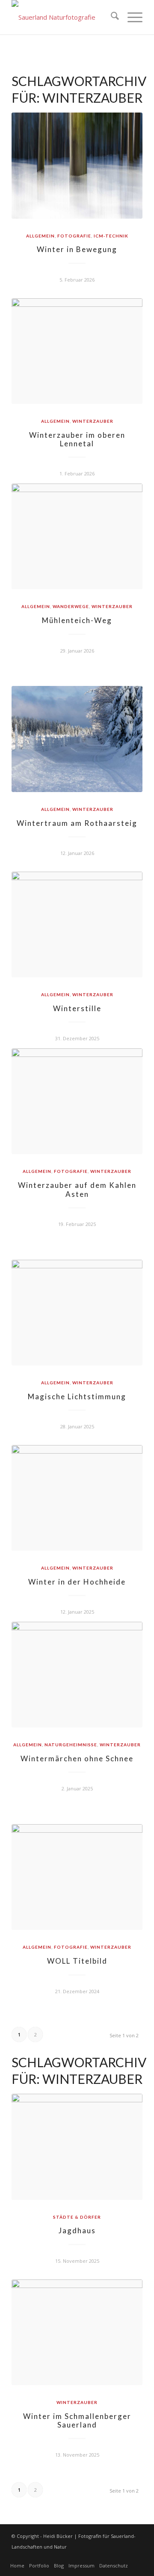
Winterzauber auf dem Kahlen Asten (77, 1189)
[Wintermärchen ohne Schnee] (77, 1675)
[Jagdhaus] (77, 2147)
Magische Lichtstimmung (77, 1396)
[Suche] (111, 17)
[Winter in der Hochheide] (77, 1498)
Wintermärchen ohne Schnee (77, 1758)
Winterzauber (93, 421)
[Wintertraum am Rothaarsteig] (77, 739)
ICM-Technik (111, 236)
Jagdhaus (77, 2230)
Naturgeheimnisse (71, 1745)
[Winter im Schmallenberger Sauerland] (77, 2332)
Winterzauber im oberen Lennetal (77, 439)
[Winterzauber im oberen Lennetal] (77, 351)
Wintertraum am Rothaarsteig (77, 823)
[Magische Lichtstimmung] (77, 1313)
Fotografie (74, 236)
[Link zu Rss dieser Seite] (136, 2557)
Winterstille (77, 1008)
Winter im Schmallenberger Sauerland (77, 2420)
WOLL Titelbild (77, 1961)
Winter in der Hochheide (77, 1582)
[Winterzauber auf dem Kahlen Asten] (77, 1101)
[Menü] (131, 17)
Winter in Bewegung (77, 249)
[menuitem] (111, 17)
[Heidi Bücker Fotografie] (64, 17)
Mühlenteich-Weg (77, 620)
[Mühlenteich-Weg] (77, 536)
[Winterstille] (77, 924)
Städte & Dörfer (77, 2217)
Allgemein (40, 236)
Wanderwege (71, 606)
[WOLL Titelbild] (77, 1877)
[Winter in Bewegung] (77, 166)
